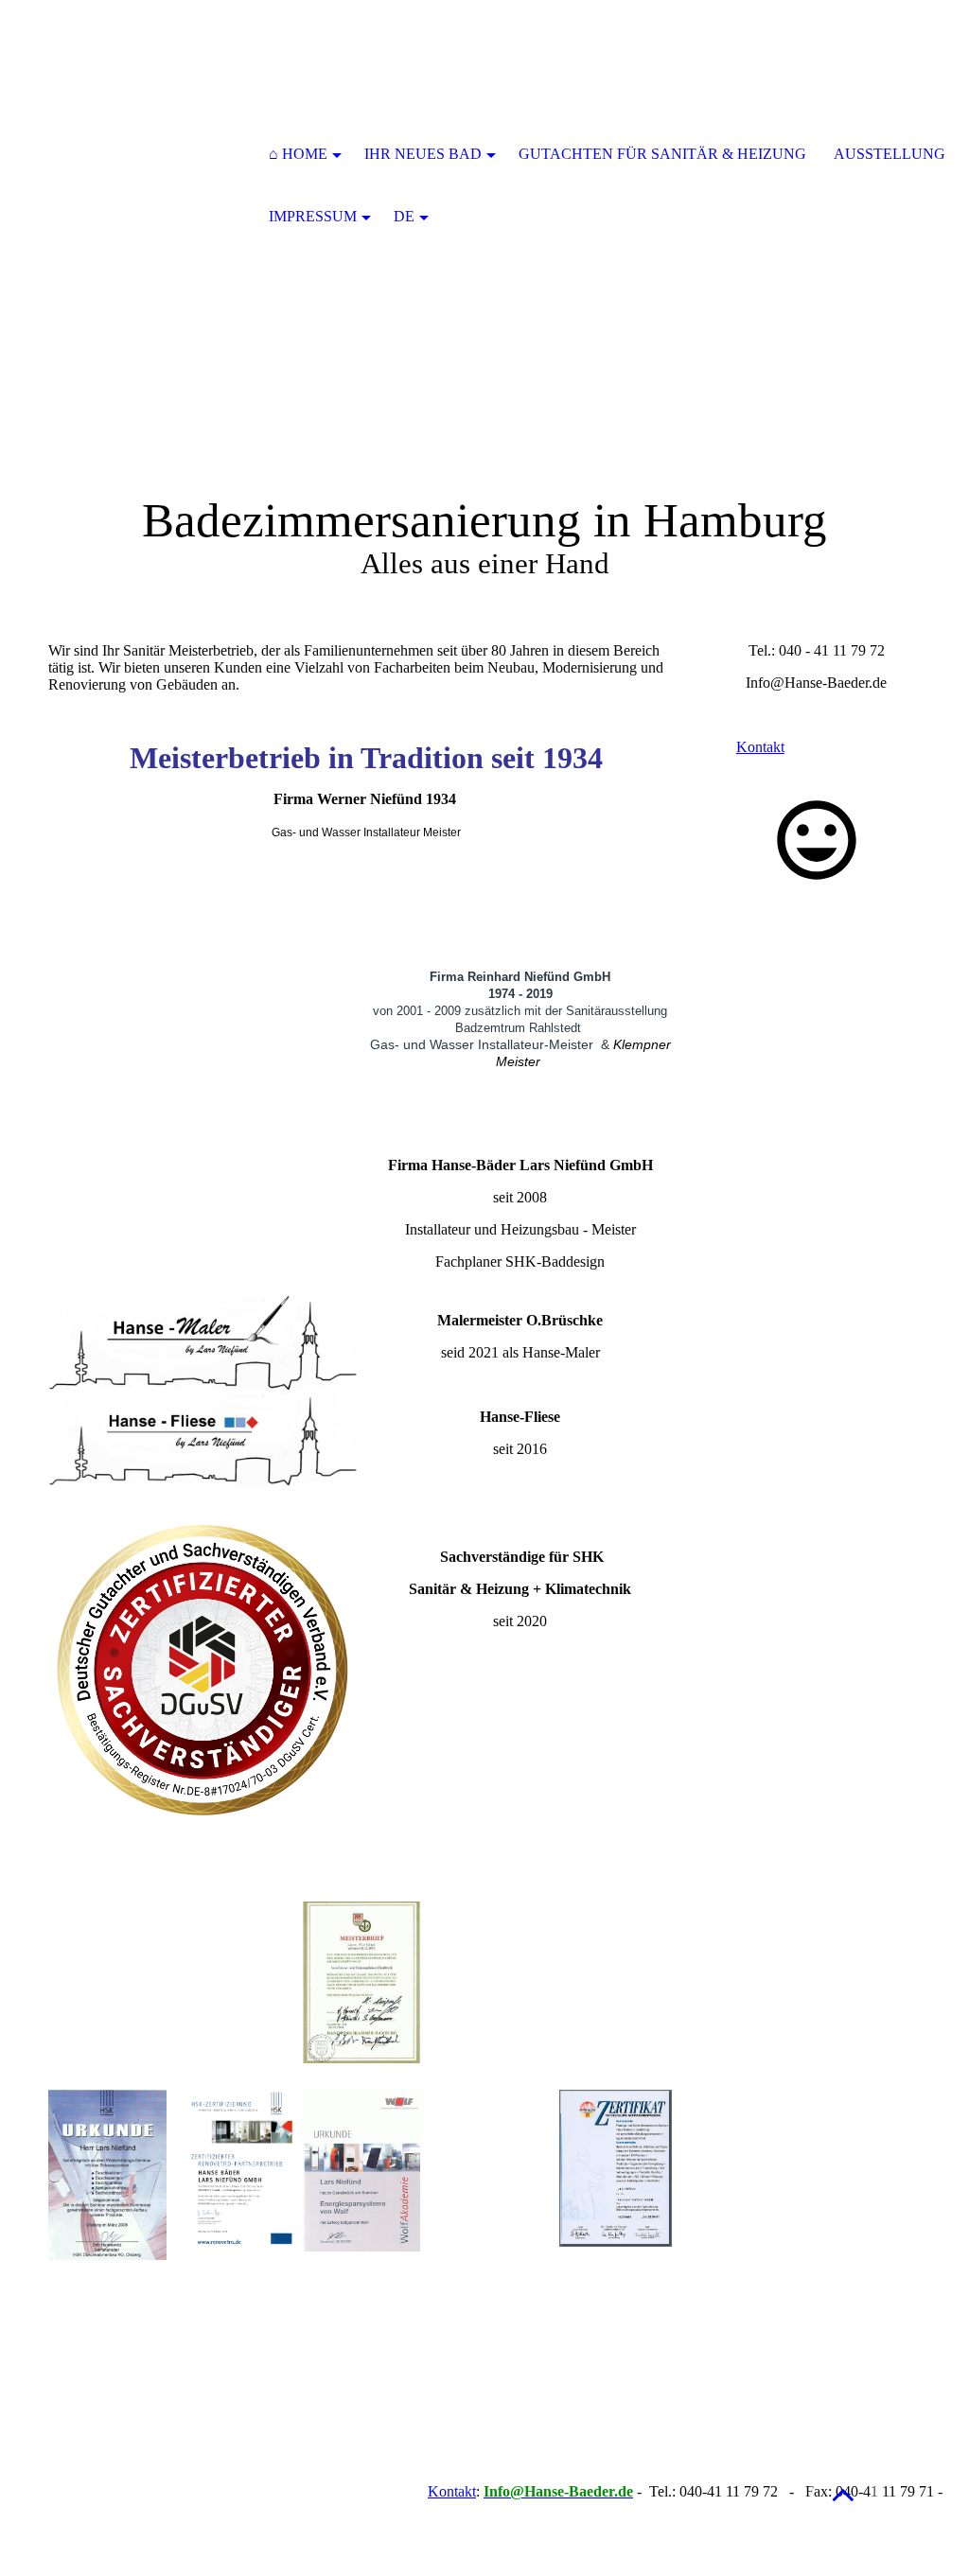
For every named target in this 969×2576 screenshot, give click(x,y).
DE (404, 216)
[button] (843, 2494)
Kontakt (452, 2491)
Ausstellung (890, 154)
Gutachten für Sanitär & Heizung (662, 154)
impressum (313, 216)
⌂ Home (298, 154)
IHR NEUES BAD (423, 154)
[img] (148, 156)
